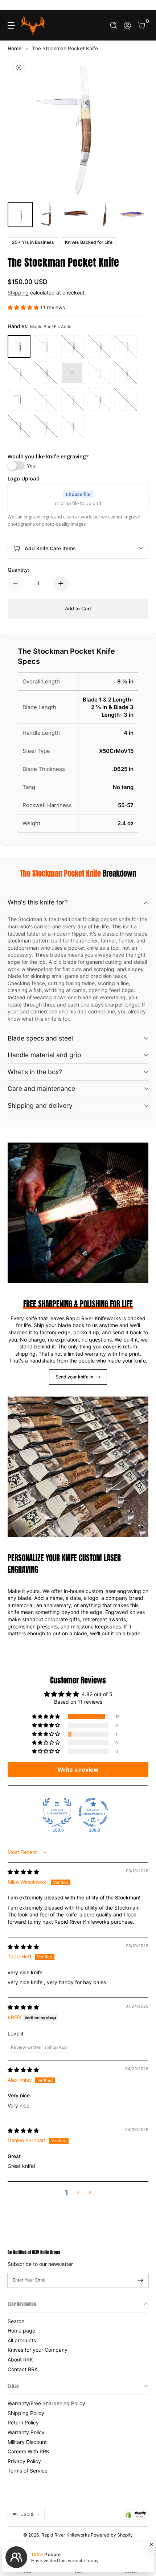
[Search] (114, 26)
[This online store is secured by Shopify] (136, 2514)
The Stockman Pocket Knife (65, 48)
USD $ (27, 2514)
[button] (114, 26)
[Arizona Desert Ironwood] (46, 373)
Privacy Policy (24, 2461)
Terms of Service (28, 2471)
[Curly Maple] (46, 400)
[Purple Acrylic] (19, 426)
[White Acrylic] (99, 373)
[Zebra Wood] (72, 426)
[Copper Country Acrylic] (46, 426)
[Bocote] (99, 346)
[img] (23, 1872)
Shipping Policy (26, 2413)
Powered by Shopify (112, 2535)
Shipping (18, 293)
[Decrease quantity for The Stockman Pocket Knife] (15, 584)
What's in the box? (35, 1072)
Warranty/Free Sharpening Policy (46, 2403)
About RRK (20, 2359)
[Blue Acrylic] (99, 400)
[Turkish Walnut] (19, 373)
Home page (21, 2331)
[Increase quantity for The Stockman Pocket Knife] (61, 584)
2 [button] (78, 2192)
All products (22, 2340)
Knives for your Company (38, 2350)
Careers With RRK (28, 2451)
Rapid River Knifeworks (66, 2535)
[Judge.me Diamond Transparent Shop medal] (93, 1812)
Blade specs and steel (40, 1038)
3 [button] (90, 2192)
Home (15, 48)
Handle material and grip (44, 1055)
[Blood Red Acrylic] (19, 400)
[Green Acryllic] (126, 346)
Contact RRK (23, 2369)
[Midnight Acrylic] (126, 373)
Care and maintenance (41, 1088)
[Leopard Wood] (72, 373)
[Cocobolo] (72, 346)
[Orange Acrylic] (72, 400)
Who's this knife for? (38, 902)
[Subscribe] (140, 2280)
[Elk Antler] (126, 400)
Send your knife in (74, 1377)
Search (16, 2321)
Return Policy (23, 2422)
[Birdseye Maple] (46, 346)
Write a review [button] (78, 1770)
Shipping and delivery (40, 1105)
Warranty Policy (26, 2432)
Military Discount (27, 2442)
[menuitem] (78, 2321)
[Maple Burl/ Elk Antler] (19, 346)
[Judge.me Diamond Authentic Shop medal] (57, 1812)
